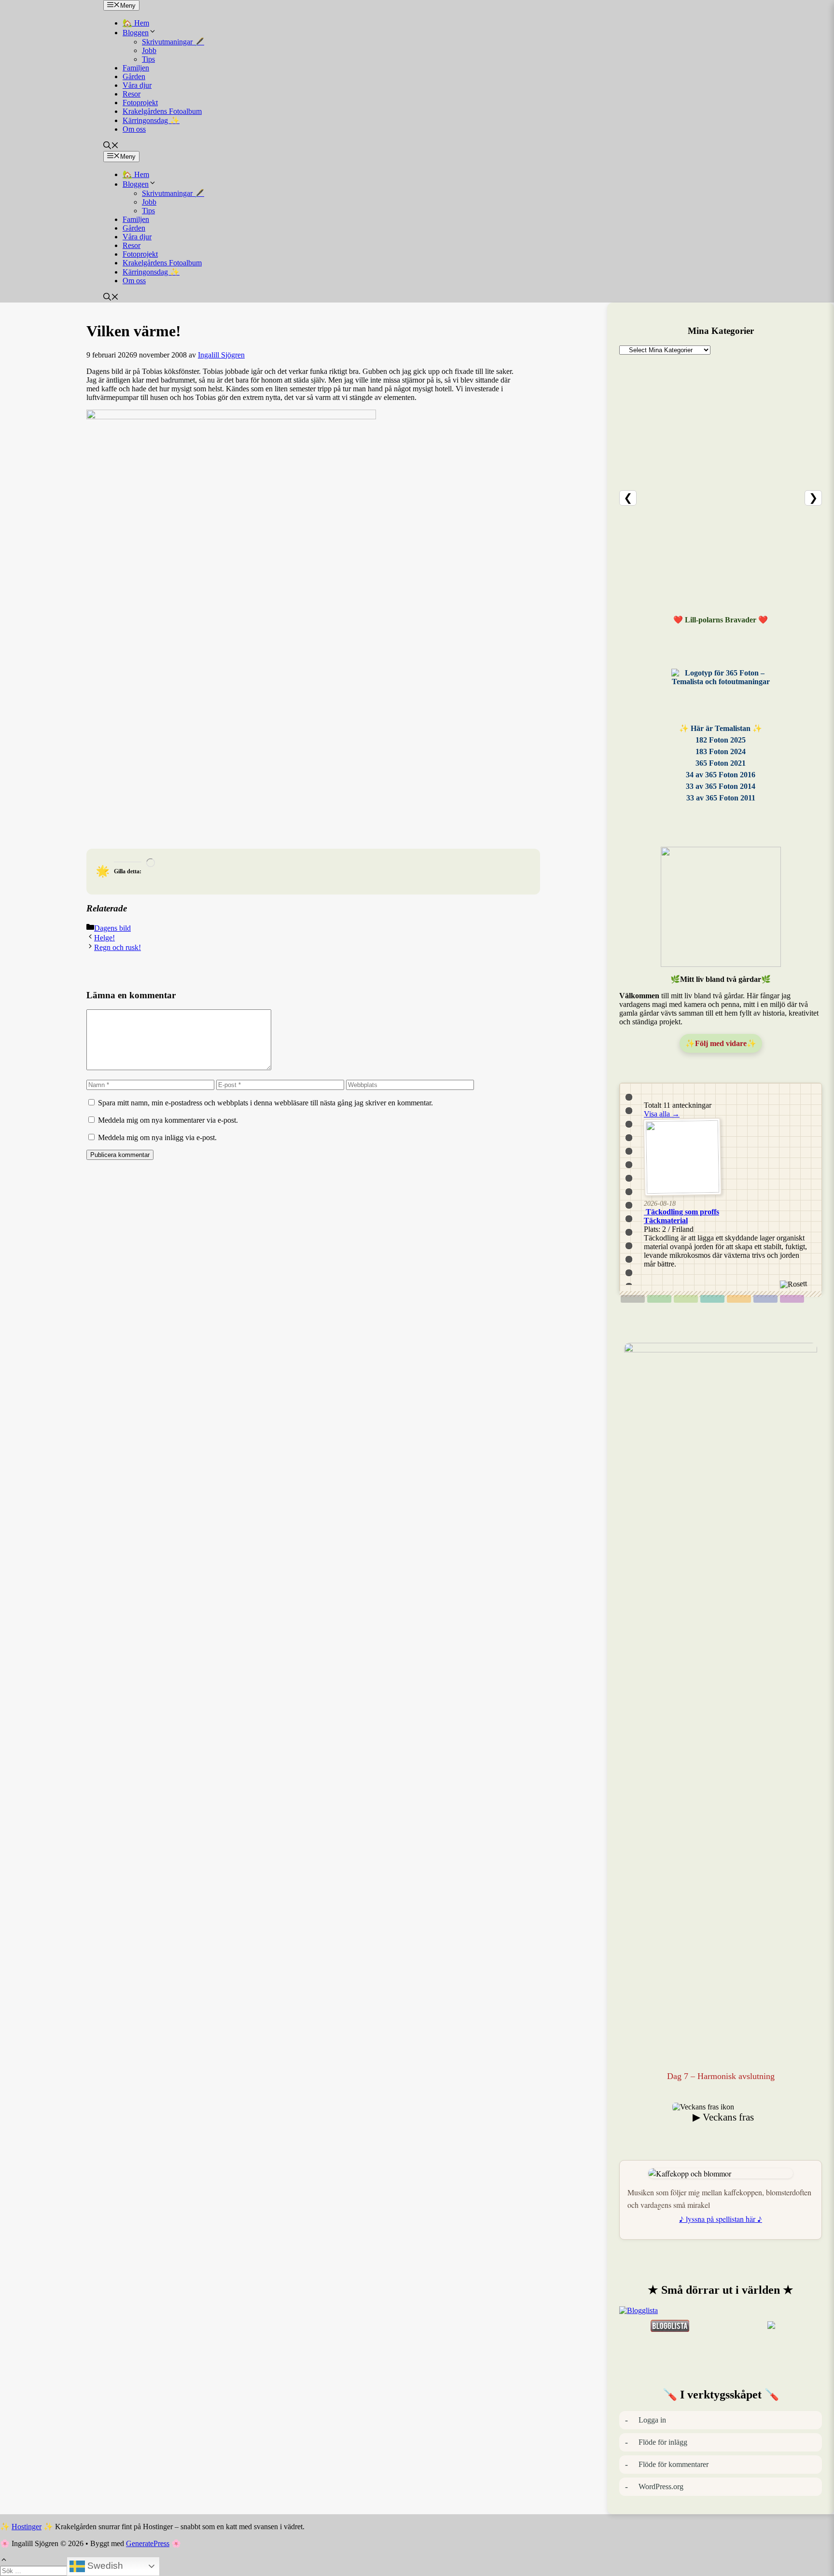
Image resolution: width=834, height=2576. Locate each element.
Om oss (134, 129)
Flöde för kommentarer (674, 2464)
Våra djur (137, 85)
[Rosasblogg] (721, 2311)
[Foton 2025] (721, 694)
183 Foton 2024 (721, 751)
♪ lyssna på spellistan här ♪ (721, 2219)
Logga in (652, 2420)
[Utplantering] (712, 1299)
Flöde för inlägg (663, 2442)
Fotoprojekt (140, 103)
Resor (132, 94)
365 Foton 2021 (721, 763)
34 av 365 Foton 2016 (721, 775)
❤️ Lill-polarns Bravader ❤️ (721, 620)
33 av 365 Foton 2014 (721, 786)
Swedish (104, 2566)
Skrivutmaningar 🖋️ (173, 42)
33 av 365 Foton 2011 (721, 798)
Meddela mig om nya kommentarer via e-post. (168, 1120)
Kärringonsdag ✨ (151, 120)
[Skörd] (739, 1299)
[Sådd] (659, 1299)
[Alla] (633, 1299)
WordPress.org (661, 2486)
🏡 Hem (136, 23)
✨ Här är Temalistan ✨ (721, 728)
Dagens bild (112, 928)
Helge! (104, 938)
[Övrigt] (792, 1299)
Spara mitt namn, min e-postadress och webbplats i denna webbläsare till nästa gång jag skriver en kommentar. (265, 1103)
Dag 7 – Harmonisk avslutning (721, 2076)
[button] (111, 146)
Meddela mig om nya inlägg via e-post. (157, 1137)
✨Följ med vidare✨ (721, 1043)
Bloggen (136, 33)
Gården (134, 76)
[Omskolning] (686, 1299)
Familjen (136, 68)
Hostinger (27, 2527)
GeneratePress (148, 2543)
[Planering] (765, 1299)
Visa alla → (662, 1114)
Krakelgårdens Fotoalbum (162, 111)
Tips (148, 59)
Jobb (149, 50)
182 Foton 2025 (721, 740)
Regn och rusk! (118, 947)
